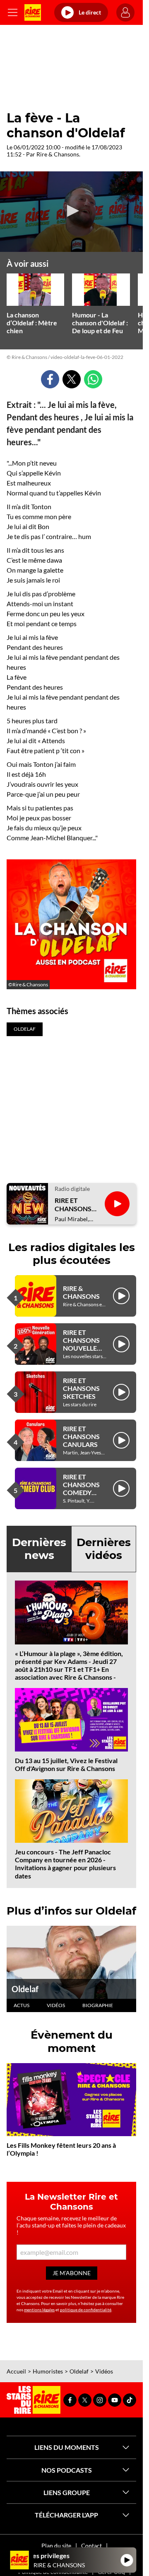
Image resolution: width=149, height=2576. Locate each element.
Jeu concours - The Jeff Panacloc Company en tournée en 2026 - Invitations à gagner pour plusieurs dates (65, 1864)
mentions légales (39, 2310)
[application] (71, 212)
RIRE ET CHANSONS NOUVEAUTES (76, 1204)
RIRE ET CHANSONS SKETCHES (81, 1388)
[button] (72, 211)
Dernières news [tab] (39, 1549)
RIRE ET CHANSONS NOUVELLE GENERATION (84, 1344)
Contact (91, 2546)
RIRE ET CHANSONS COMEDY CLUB (81, 1489)
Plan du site (56, 2546)
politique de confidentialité (86, 2310)
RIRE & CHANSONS (81, 1292)
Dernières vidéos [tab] (104, 1549)
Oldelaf (25, 1989)
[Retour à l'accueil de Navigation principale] (33, 12)
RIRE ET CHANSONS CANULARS (81, 1436)
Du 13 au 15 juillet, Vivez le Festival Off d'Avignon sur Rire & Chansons (66, 1764)
